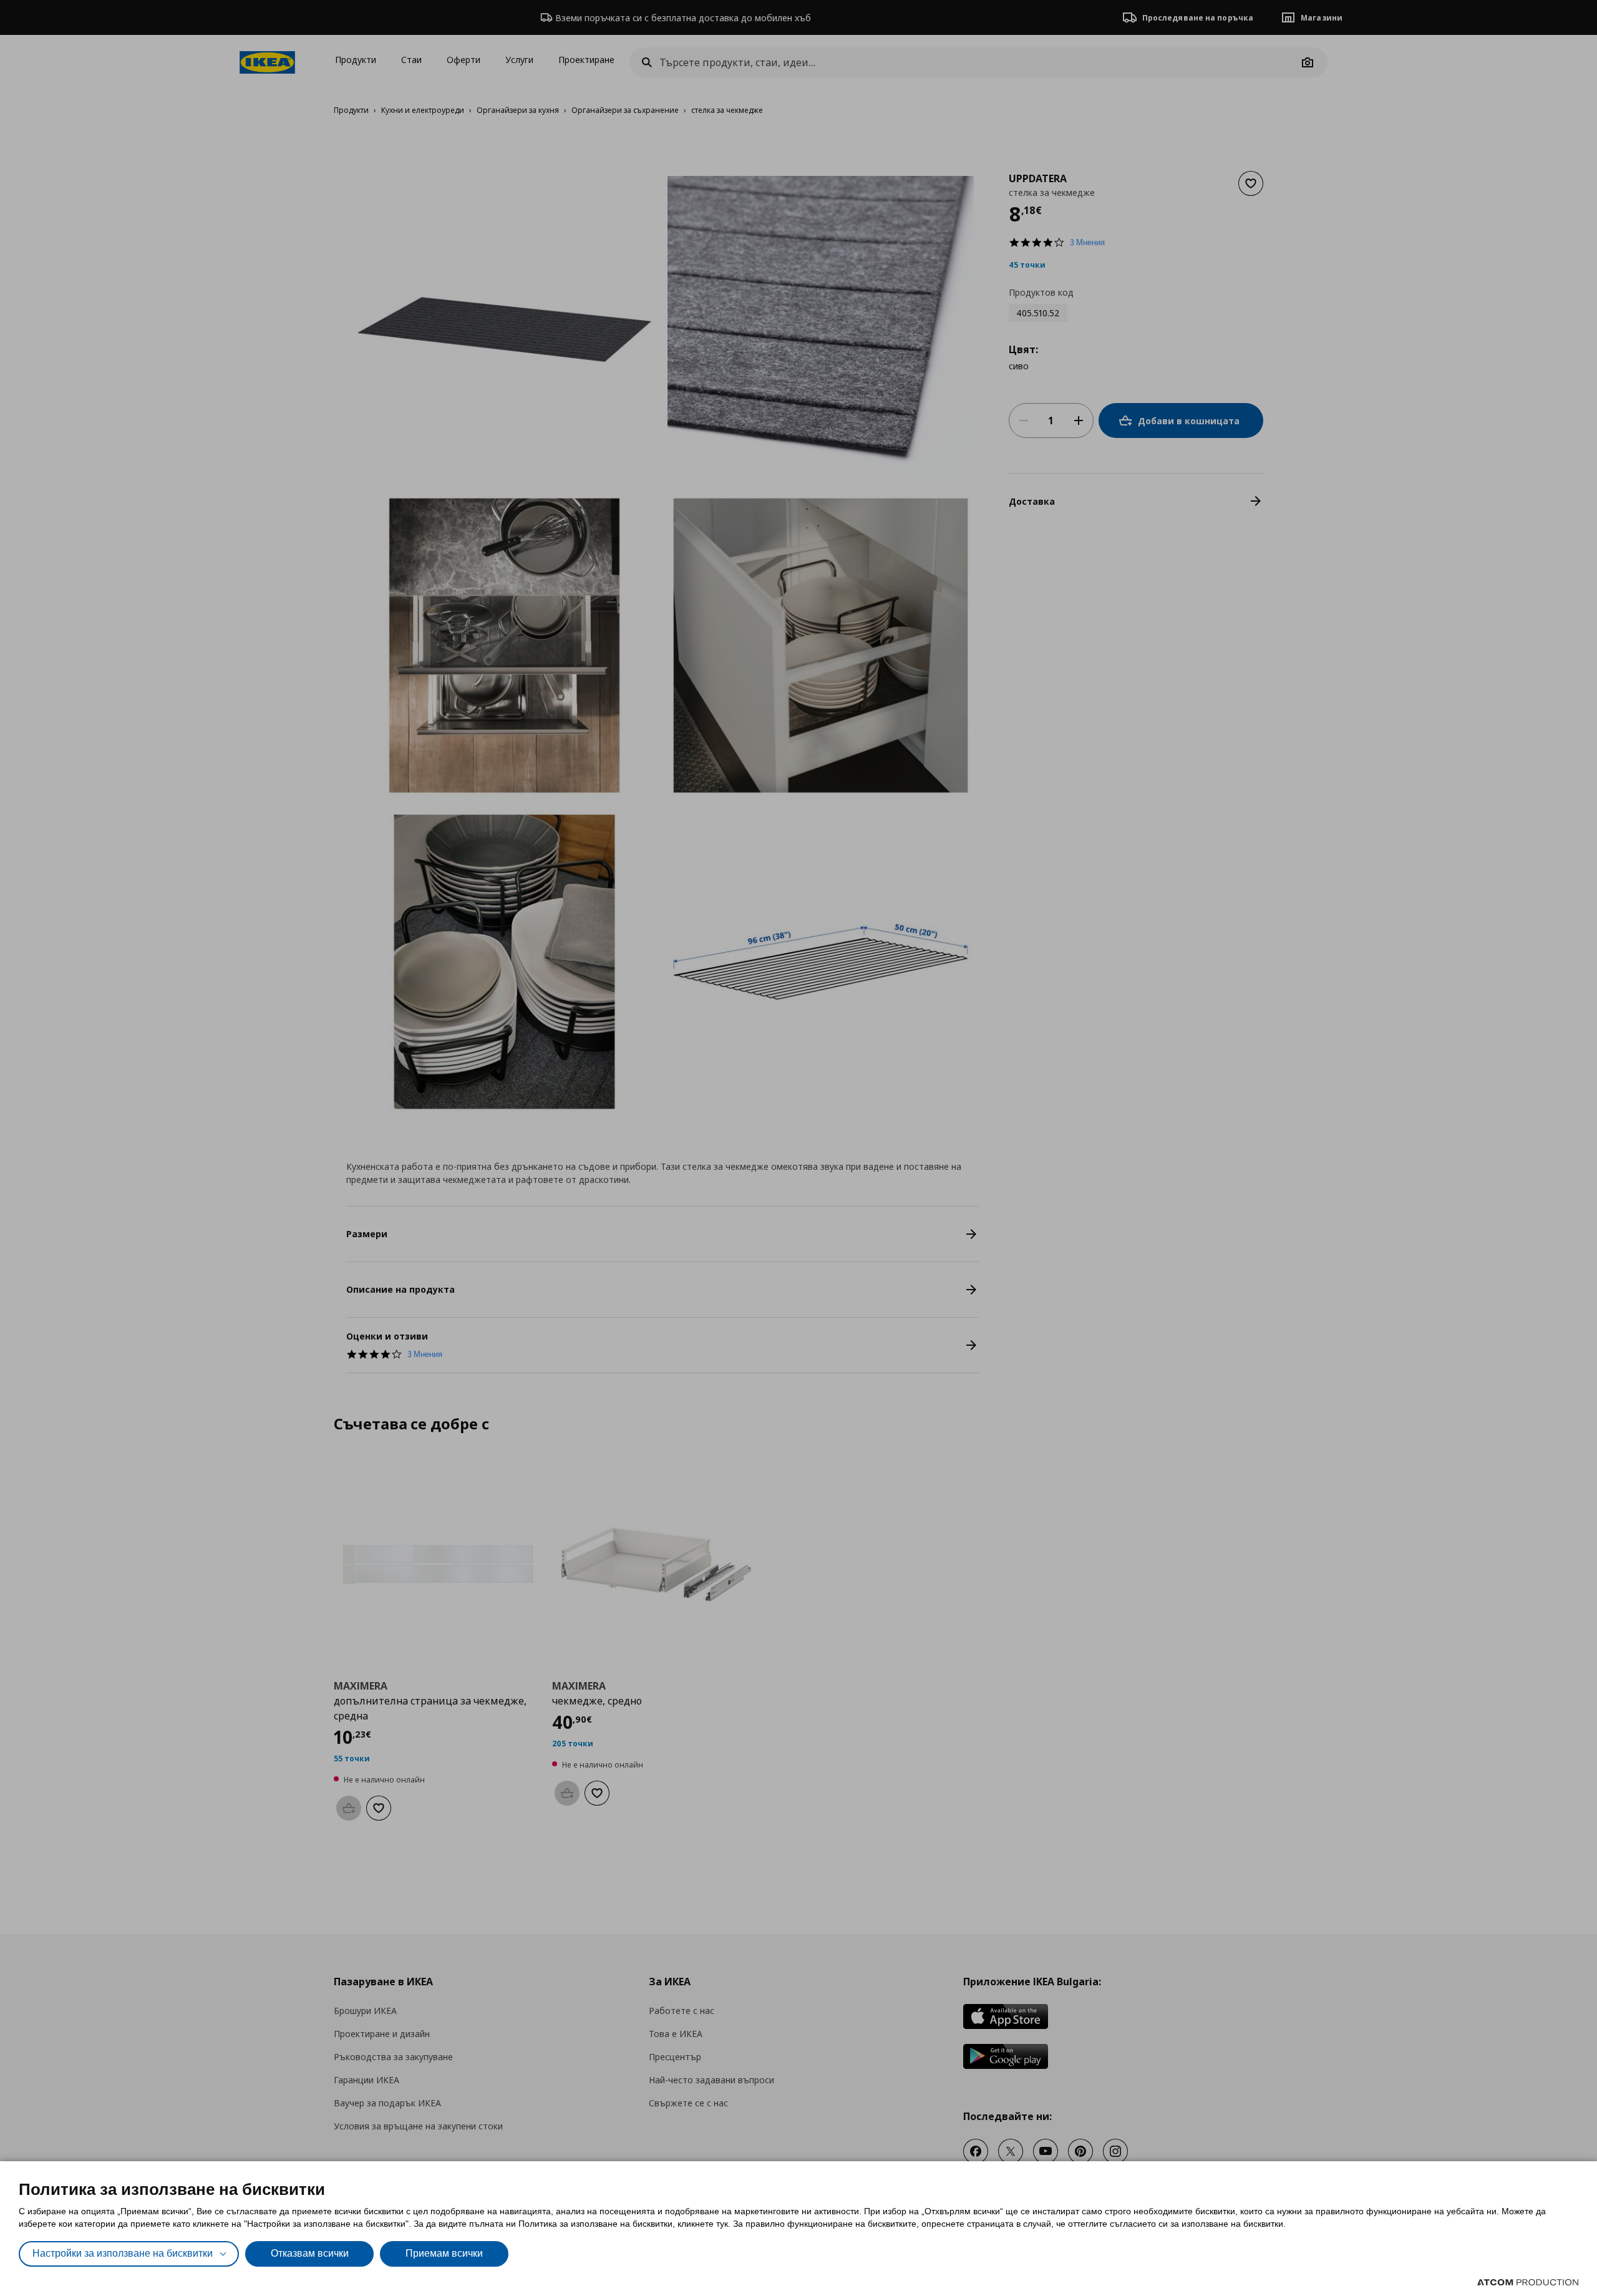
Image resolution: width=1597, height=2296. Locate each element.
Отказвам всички (310, 2253)
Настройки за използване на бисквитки (123, 2253)
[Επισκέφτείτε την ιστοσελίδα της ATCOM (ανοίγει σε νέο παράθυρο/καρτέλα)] (1528, 2282)
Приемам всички (444, 2253)
